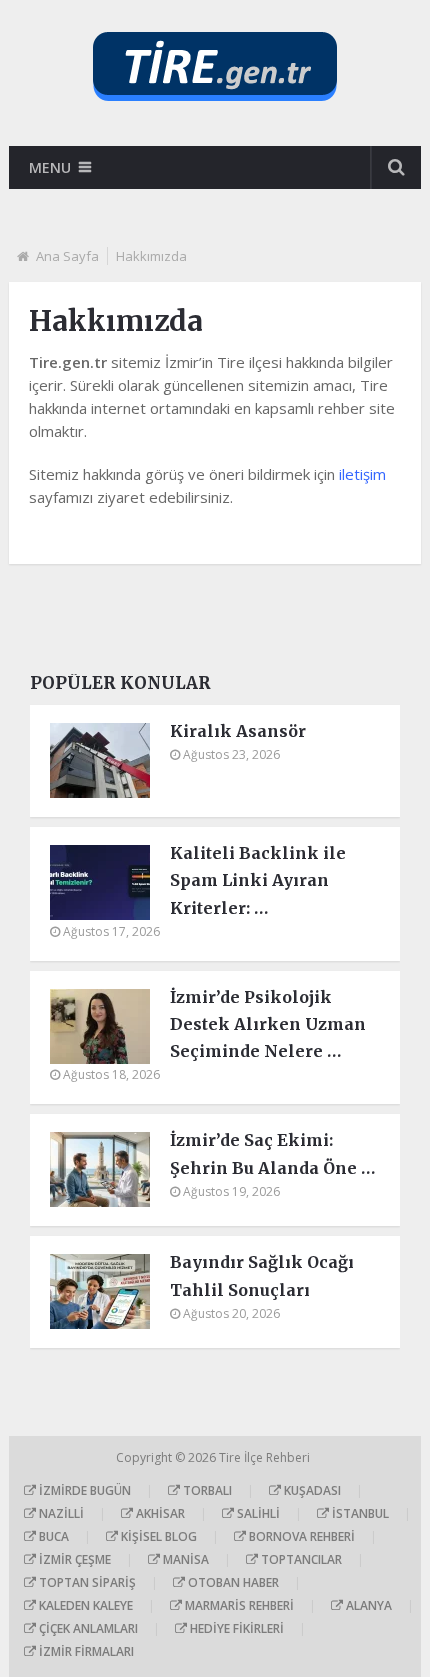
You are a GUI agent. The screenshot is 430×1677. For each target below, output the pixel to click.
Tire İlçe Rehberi (266, 1457)
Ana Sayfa (67, 256)
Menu (50, 167)
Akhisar (159, 1513)
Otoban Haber (232, 1582)
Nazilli (60, 1513)
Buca (52, 1536)
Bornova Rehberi (300, 1536)
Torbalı (206, 1490)
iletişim (362, 474)
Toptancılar (300, 1559)
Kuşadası (311, 1490)
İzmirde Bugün (83, 1490)
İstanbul (359, 1513)
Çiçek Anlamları (87, 1628)
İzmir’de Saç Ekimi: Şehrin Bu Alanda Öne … (272, 1153)
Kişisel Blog (157, 1536)
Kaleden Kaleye (84, 1605)
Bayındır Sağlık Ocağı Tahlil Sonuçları (262, 1275)
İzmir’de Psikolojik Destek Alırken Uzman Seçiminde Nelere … (268, 1024)
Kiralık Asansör (238, 731)
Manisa (184, 1559)
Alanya (367, 1605)
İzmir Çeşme (73, 1559)
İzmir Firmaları (85, 1651)
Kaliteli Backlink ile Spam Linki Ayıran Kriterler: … (258, 880)
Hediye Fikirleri (235, 1628)
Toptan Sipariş (86, 1582)
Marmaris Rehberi (238, 1605)
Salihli (257, 1513)
